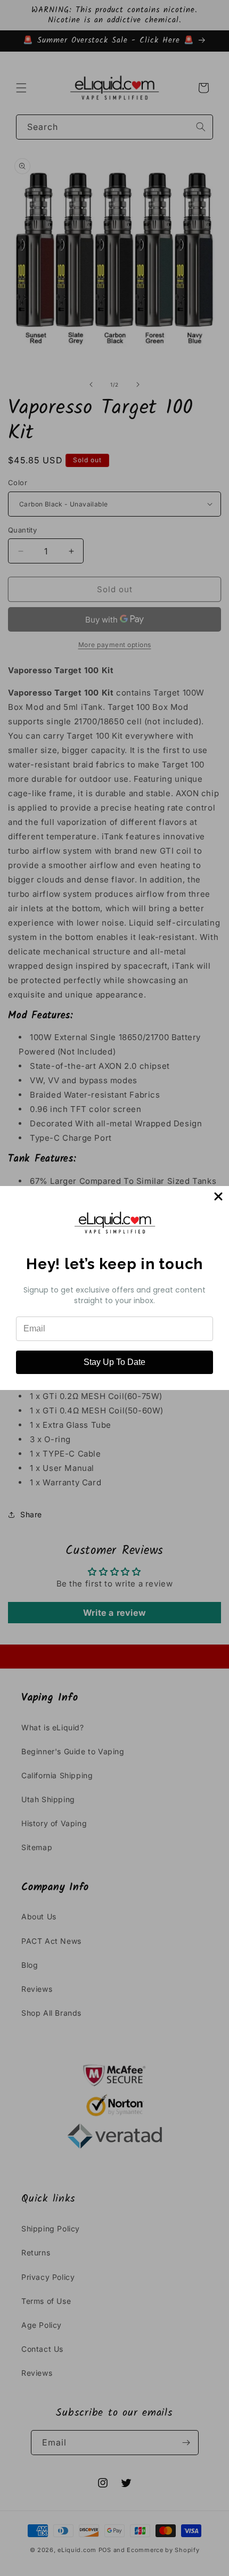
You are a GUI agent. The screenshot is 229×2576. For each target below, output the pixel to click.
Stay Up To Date (114, 1362)
